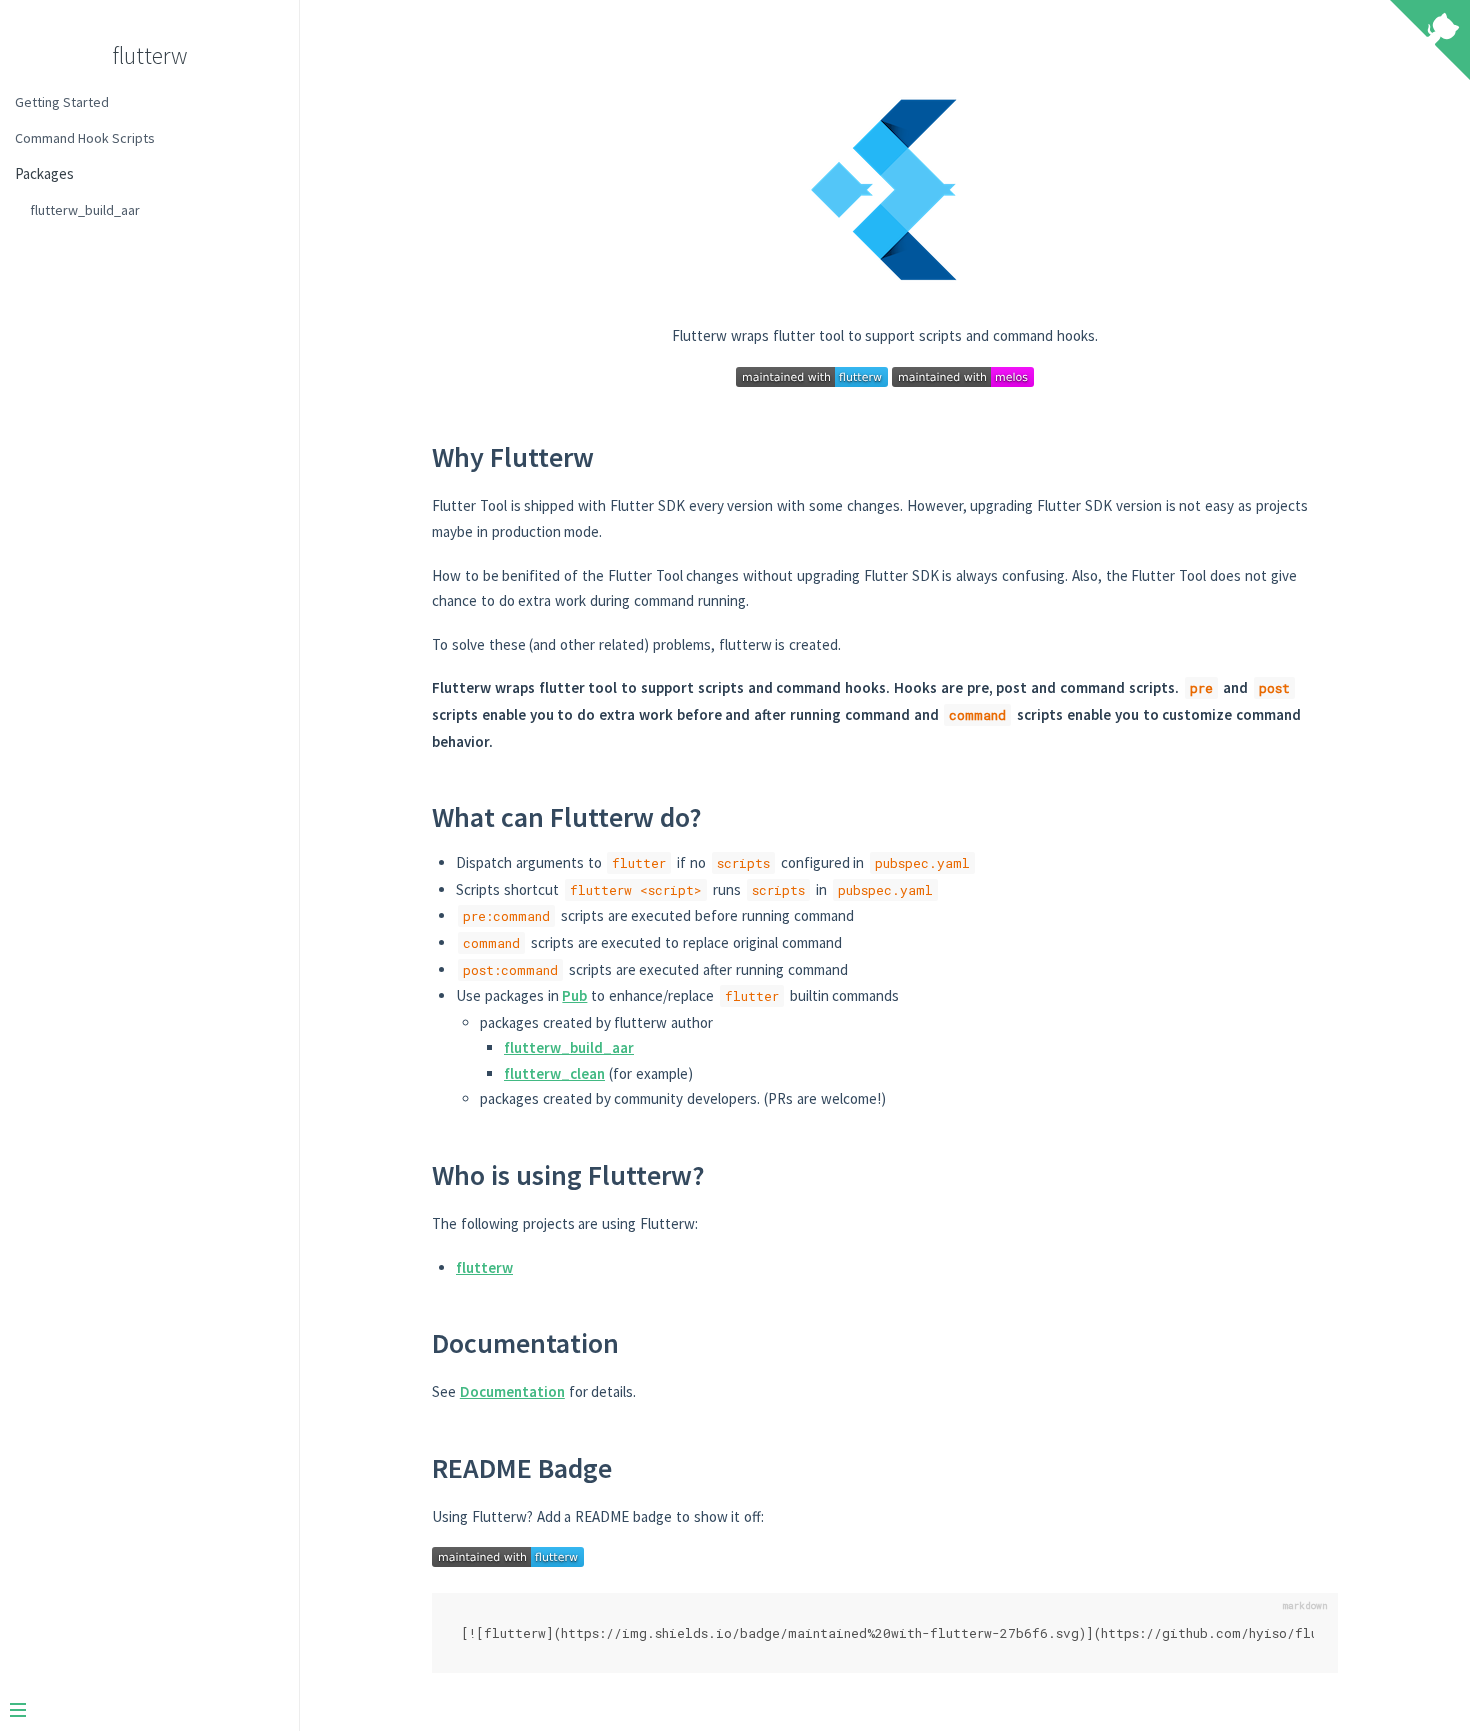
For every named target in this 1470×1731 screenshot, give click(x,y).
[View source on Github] (1430, 42)
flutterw (149, 55)
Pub (574, 995)
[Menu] (142, 1712)
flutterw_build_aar (85, 210)
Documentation (512, 1391)
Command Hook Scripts (85, 138)
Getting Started (62, 102)
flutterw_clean (554, 1073)
